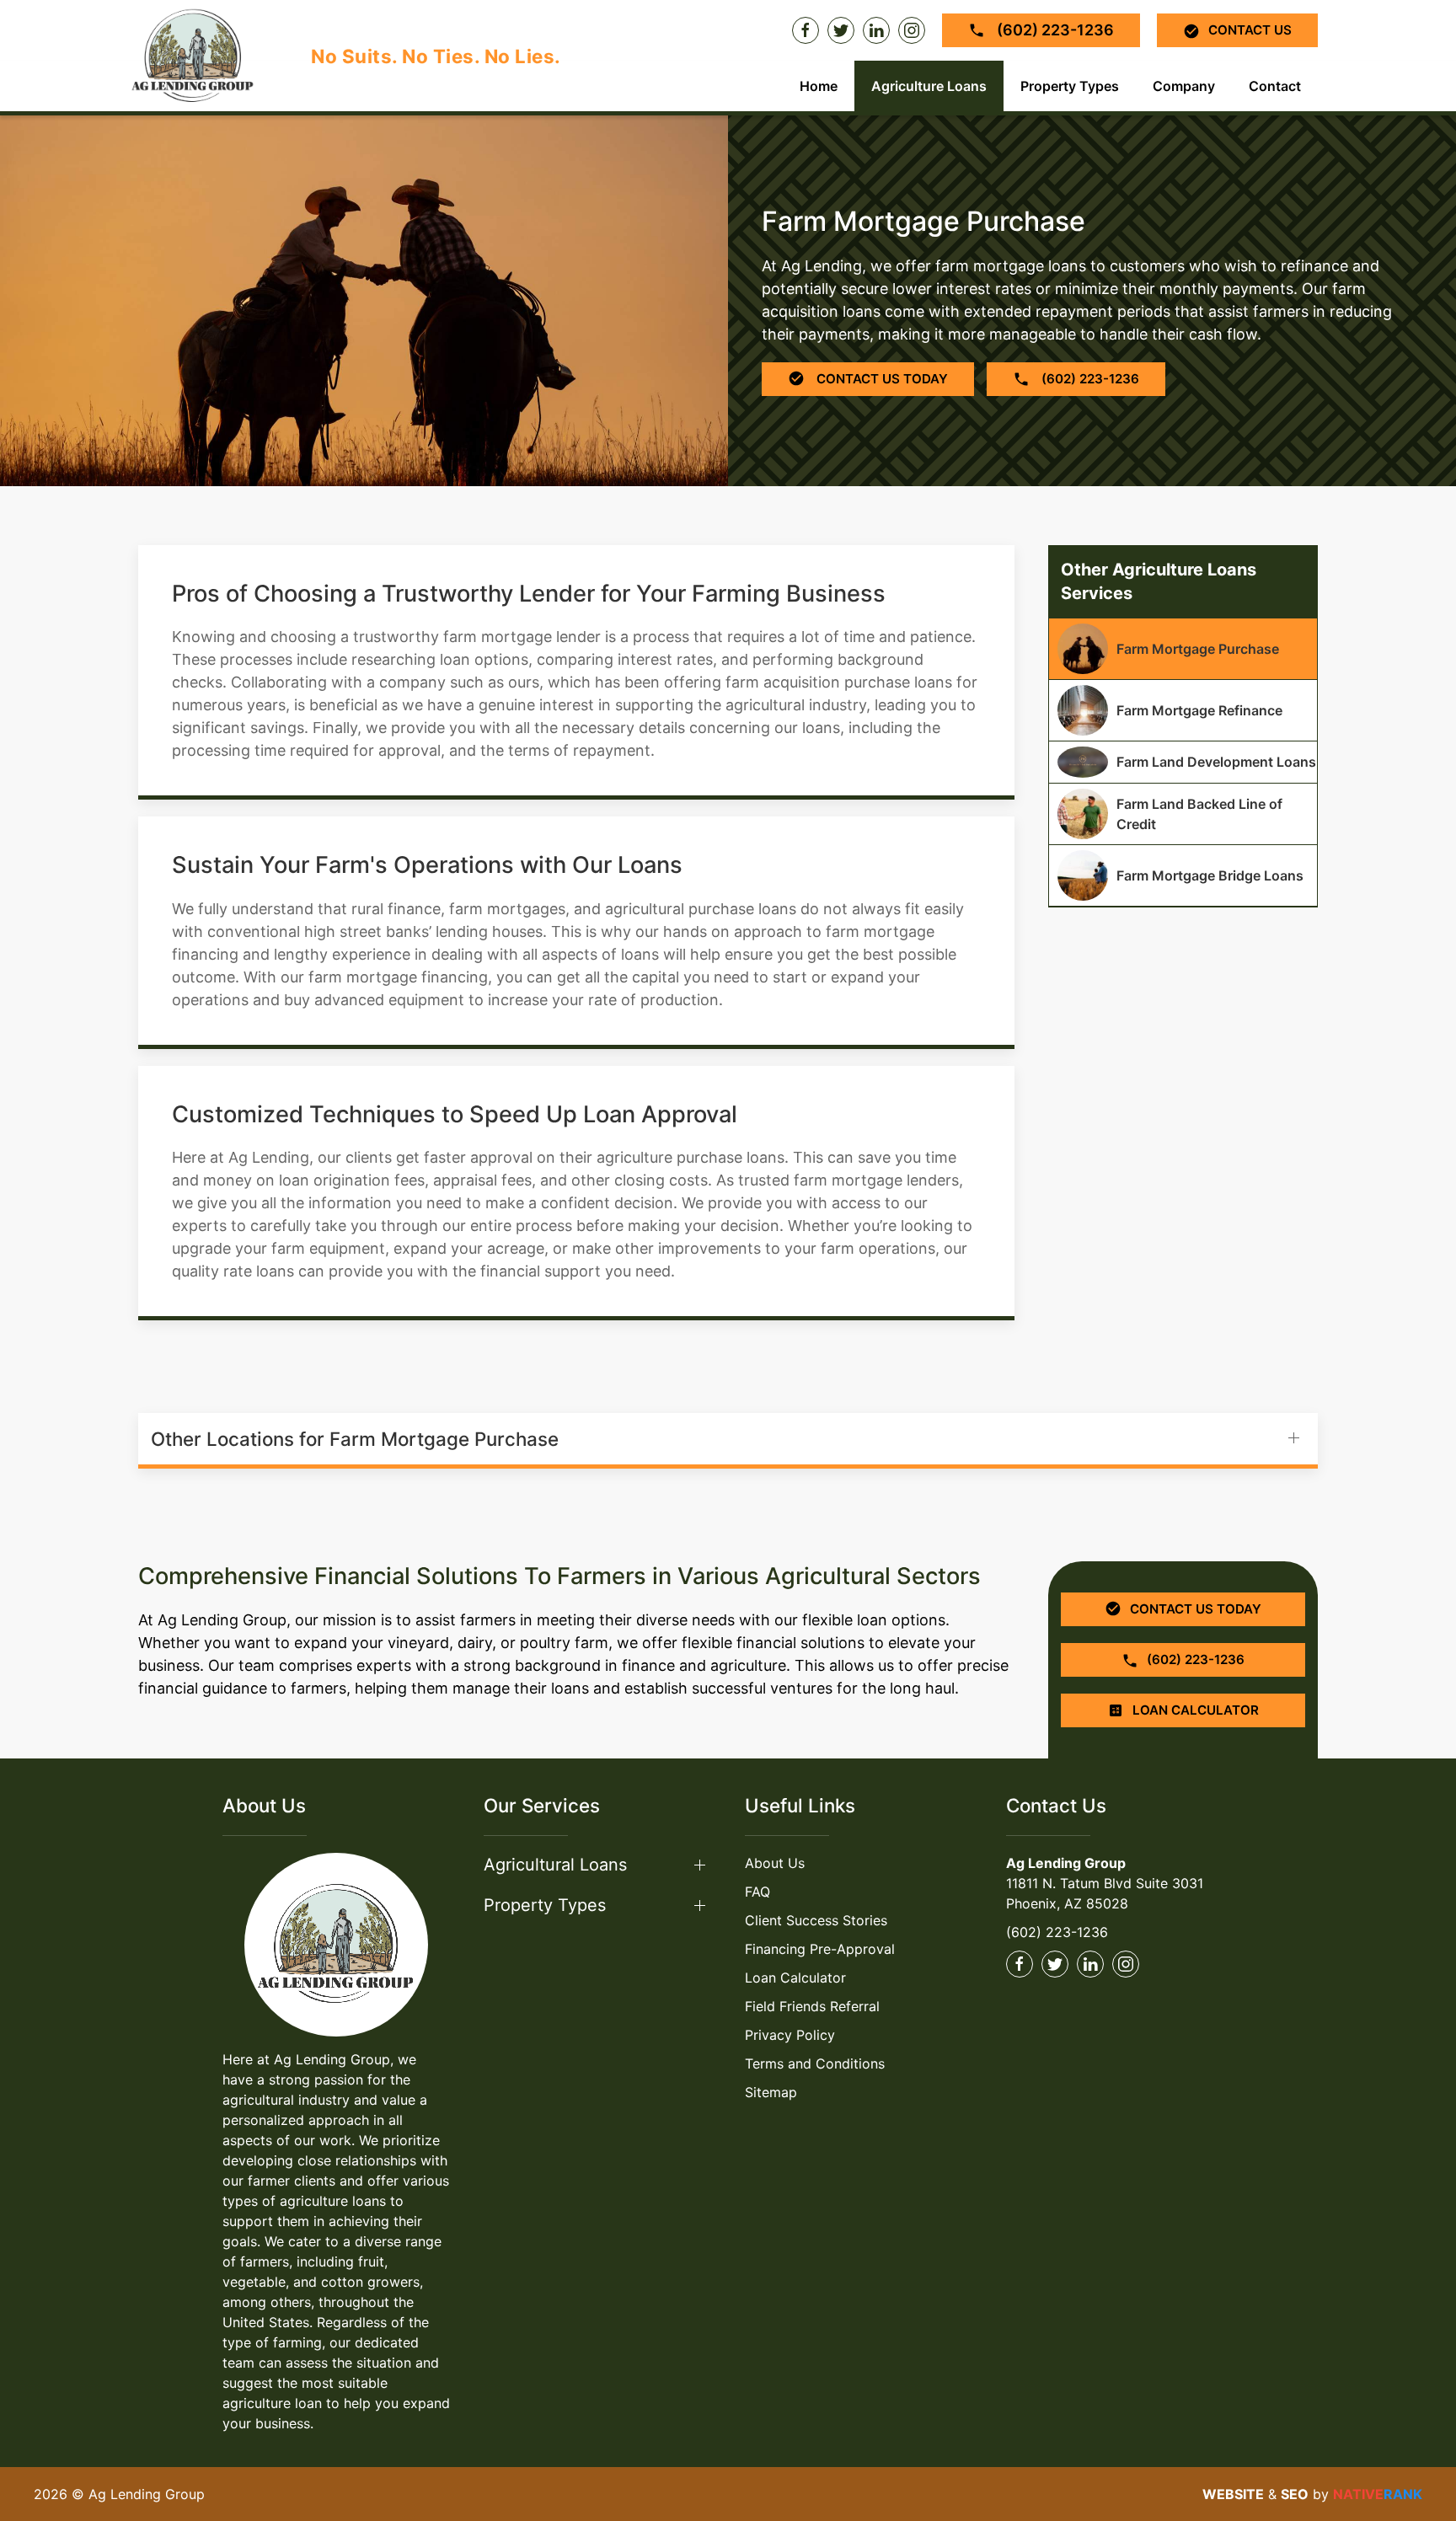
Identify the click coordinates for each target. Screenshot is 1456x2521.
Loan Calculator (795, 1978)
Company (1184, 86)
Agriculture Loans (929, 86)
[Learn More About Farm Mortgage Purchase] (1183, 649)
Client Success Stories (816, 1920)
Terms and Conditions (815, 2063)
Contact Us (1250, 30)
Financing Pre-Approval (820, 1949)
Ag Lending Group (1066, 1863)
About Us (775, 1863)
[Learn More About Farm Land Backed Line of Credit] (1183, 814)
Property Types (1070, 86)
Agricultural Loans (555, 1865)
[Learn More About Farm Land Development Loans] (1183, 762)
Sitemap (771, 2092)
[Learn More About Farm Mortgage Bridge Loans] (1183, 875)
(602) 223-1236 (1054, 30)
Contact (1275, 86)
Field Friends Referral (812, 2006)
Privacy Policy (790, 2035)
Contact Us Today (881, 379)
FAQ (757, 1892)
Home (819, 86)
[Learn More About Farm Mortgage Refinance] (1183, 710)
